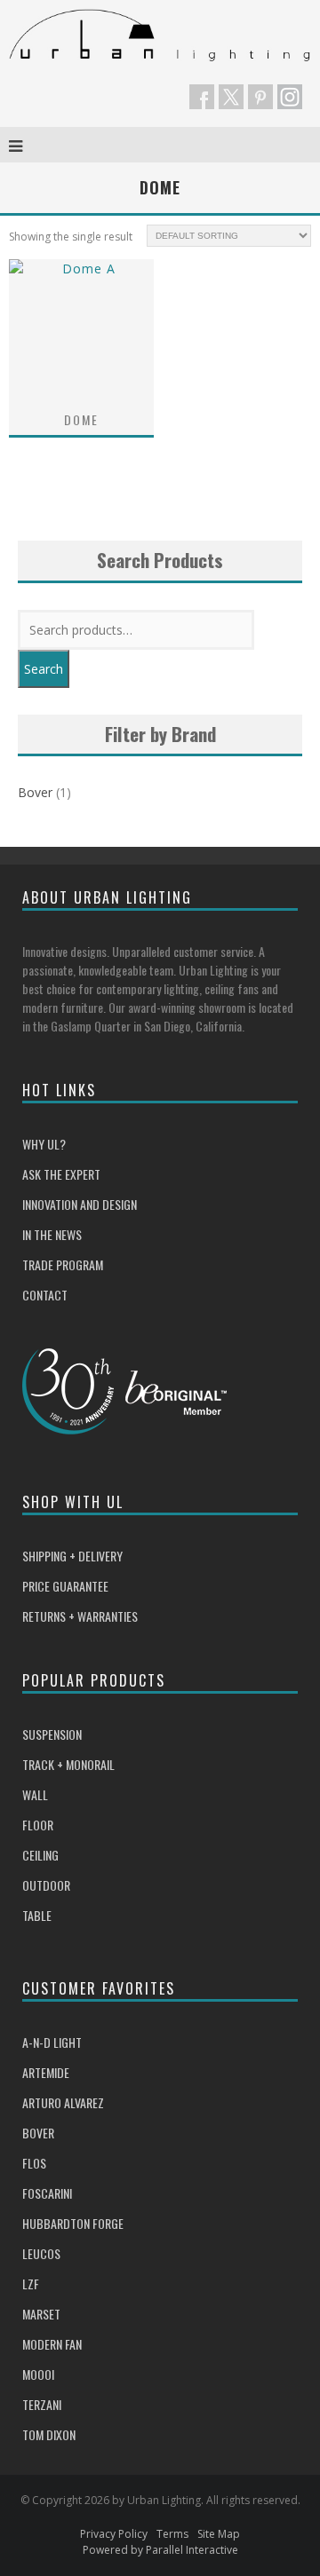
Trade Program (63, 1264)
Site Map (219, 2534)
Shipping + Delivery (72, 1556)
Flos (34, 2163)
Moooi (38, 2374)
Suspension (52, 1734)
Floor (38, 1825)
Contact (45, 1295)
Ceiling (40, 1855)
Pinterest (260, 97)
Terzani (42, 2404)
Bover (35, 792)
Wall (35, 1794)
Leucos (41, 2253)
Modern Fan (52, 2344)
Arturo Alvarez (63, 2102)
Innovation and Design (80, 1204)
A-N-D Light (52, 2042)
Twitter (231, 97)
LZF (31, 2284)
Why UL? (44, 1144)
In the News (52, 1234)
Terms (172, 2534)
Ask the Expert (61, 1174)
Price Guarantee (65, 1586)
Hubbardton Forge (73, 2223)
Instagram (290, 97)
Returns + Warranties (80, 1616)
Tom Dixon (49, 2434)
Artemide (46, 2072)
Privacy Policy (114, 2534)
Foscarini (47, 2193)
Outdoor (46, 1885)
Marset (41, 2314)
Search (44, 669)
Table (37, 1915)
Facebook (202, 97)
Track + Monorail (68, 1764)
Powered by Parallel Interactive (160, 2550)
